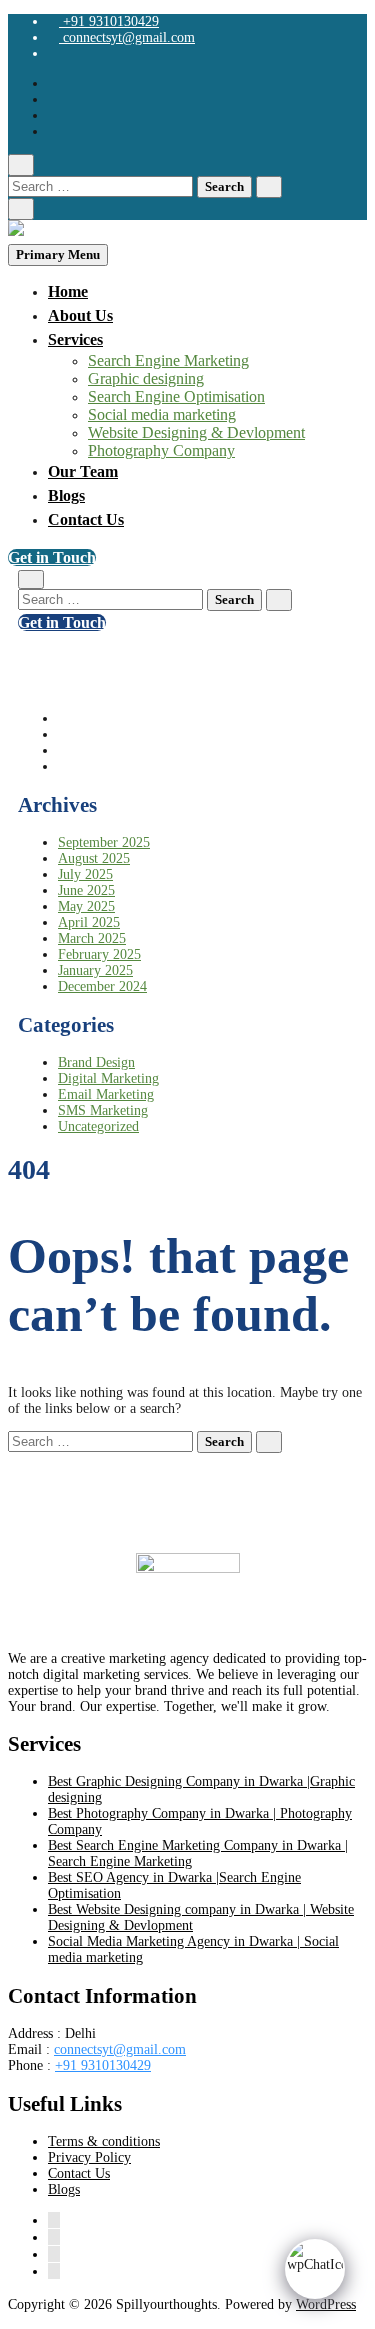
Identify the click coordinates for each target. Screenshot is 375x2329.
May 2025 (86, 906)
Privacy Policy (89, 2157)
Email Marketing (106, 1094)
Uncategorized (98, 1126)
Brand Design (96, 1062)
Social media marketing (162, 414)
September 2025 (104, 842)
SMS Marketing (103, 1110)
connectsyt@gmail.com (127, 37)
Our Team (83, 471)
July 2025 (85, 874)
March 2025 (92, 938)
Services (75, 339)
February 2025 (99, 954)
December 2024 (102, 986)
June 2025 (86, 890)
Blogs (66, 495)
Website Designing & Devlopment (196, 432)
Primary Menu (58, 254)
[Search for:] (102, 186)
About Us (80, 315)
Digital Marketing (108, 1078)
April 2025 (89, 922)
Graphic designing (146, 378)
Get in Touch (52, 557)
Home (68, 291)
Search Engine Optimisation (176, 396)
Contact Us (86, 519)
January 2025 (95, 970)
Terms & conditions (104, 2141)
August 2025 (94, 858)
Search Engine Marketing (168, 360)
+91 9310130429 (109, 21)
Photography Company (161, 450)
